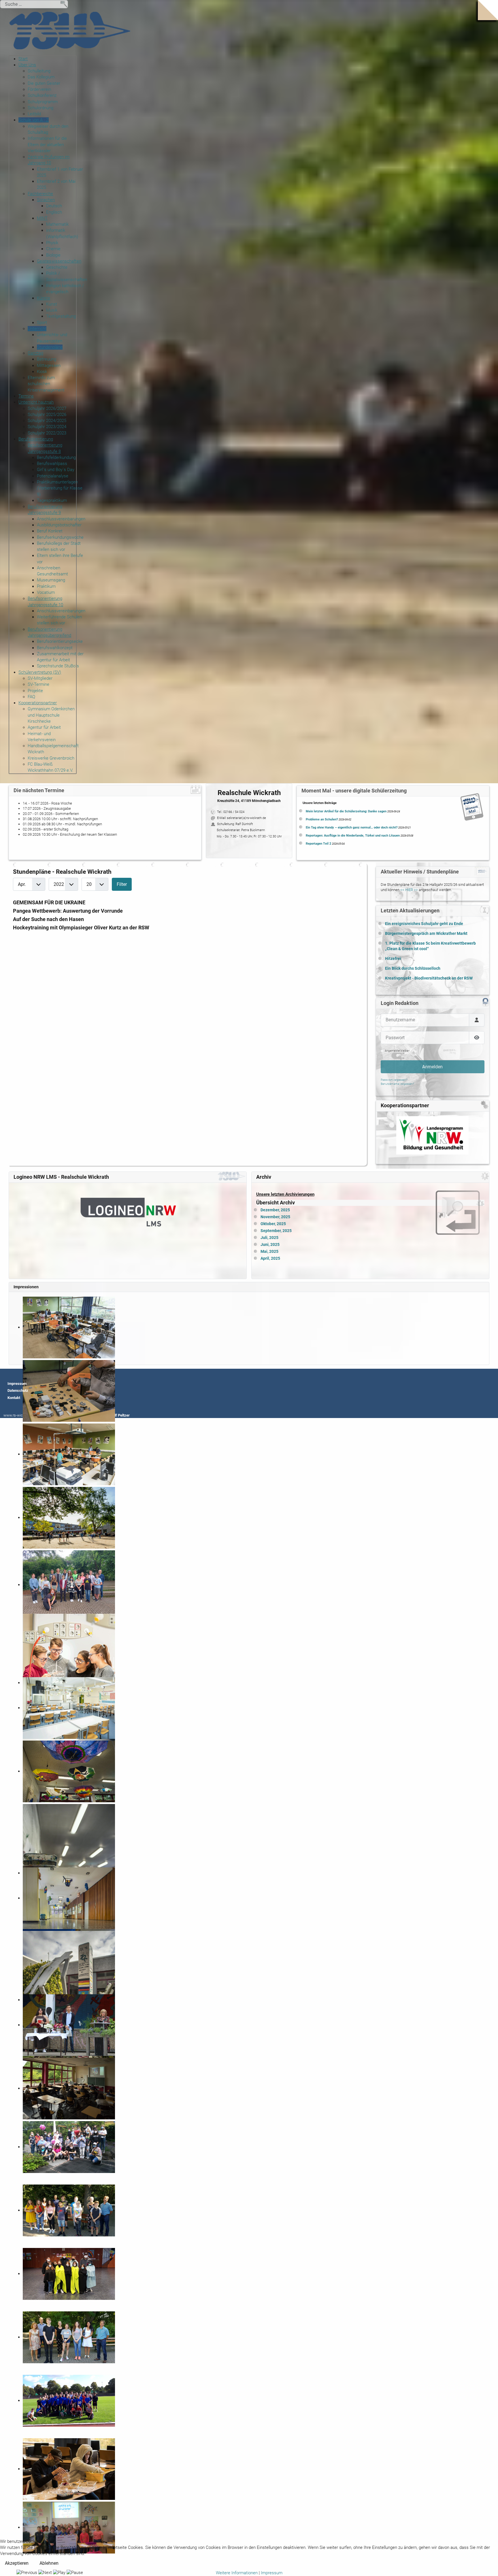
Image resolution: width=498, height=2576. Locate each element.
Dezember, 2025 (275, 1210)
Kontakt (14, 1398)
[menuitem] (23, 59)
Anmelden (432, 1067)
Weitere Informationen (237, 2573)
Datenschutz (18, 1390)
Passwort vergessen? (394, 1080)
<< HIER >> (409, 890)
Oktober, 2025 (273, 1224)
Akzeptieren (17, 2563)
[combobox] (34, 4)
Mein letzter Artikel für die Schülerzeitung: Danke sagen (346, 811)
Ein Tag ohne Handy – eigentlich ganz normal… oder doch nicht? (352, 827)
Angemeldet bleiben (397, 1051)
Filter (122, 884)
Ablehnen (49, 2563)
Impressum (17, 1384)
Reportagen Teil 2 (318, 844)
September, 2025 (276, 1231)
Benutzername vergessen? (397, 1084)
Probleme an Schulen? (322, 819)
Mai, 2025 (269, 1252)
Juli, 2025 (269, 1238)
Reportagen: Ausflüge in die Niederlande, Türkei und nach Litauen (353, 836)
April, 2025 (270, 1258)
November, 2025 (275, 1217)
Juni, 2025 (270, 1245)
